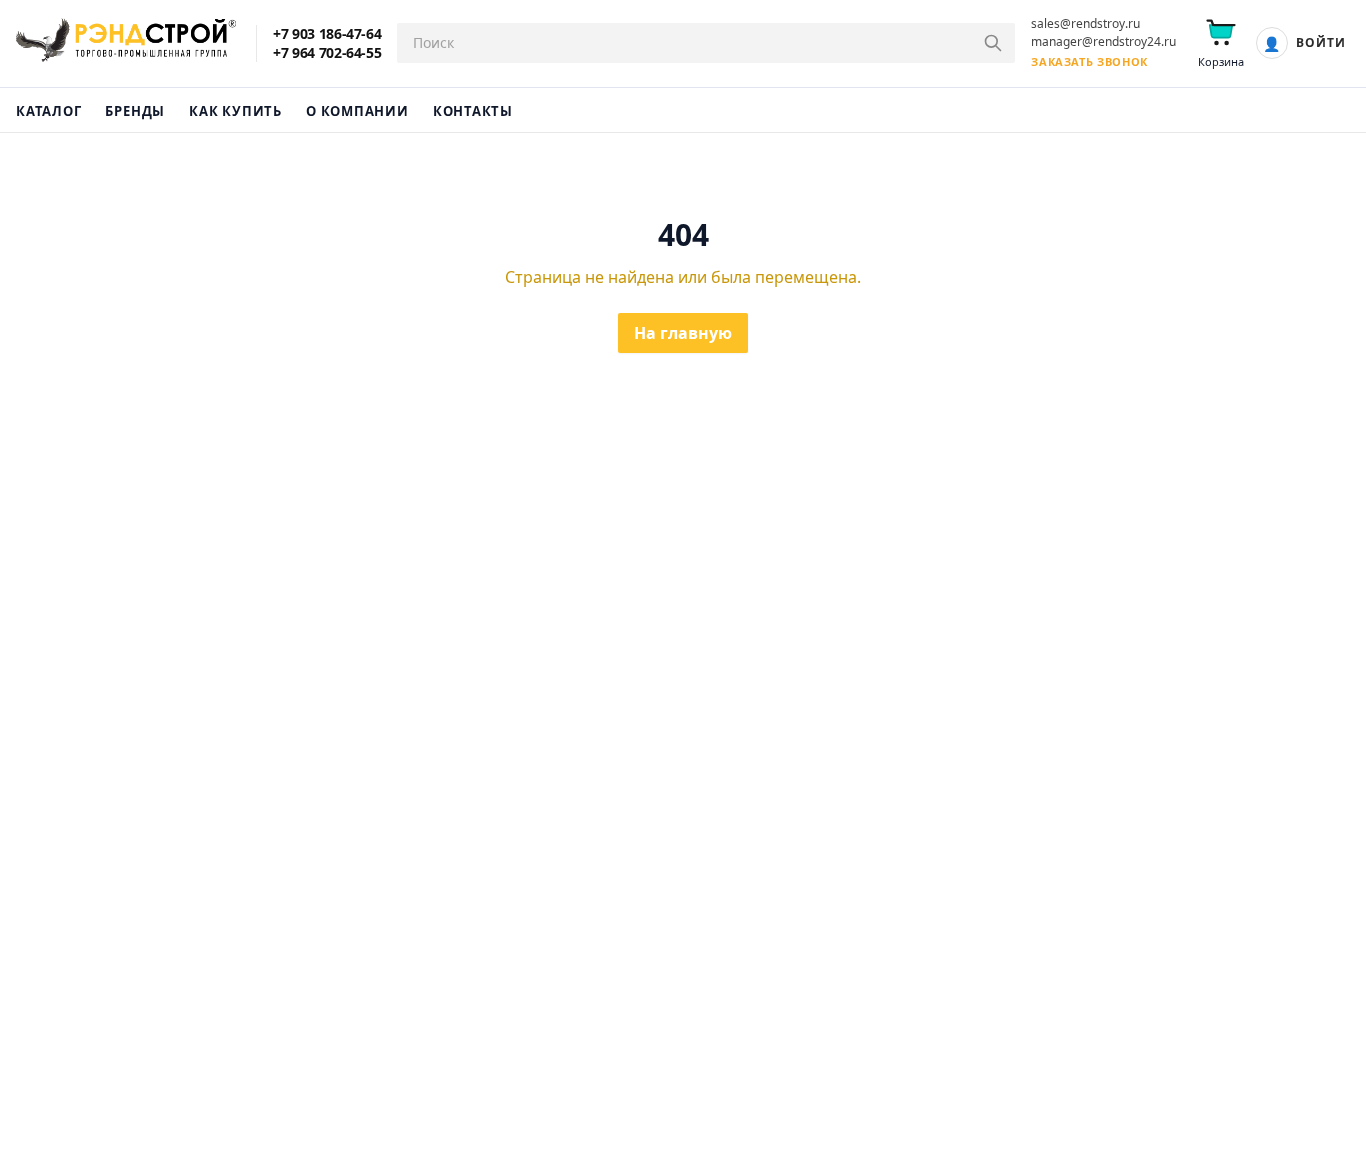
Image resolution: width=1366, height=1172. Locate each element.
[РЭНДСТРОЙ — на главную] (126, 43)
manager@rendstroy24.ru (1103, 42)
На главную (683, 333)
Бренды (135, 111)
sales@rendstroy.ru (1085, 24)
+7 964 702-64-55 (327, 53)
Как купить (235, 111)
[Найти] (993, 43)
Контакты (473, 111)
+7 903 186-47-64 (327, 34)
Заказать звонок (1089, 61)
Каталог (48, 111)
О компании (357, 111)
